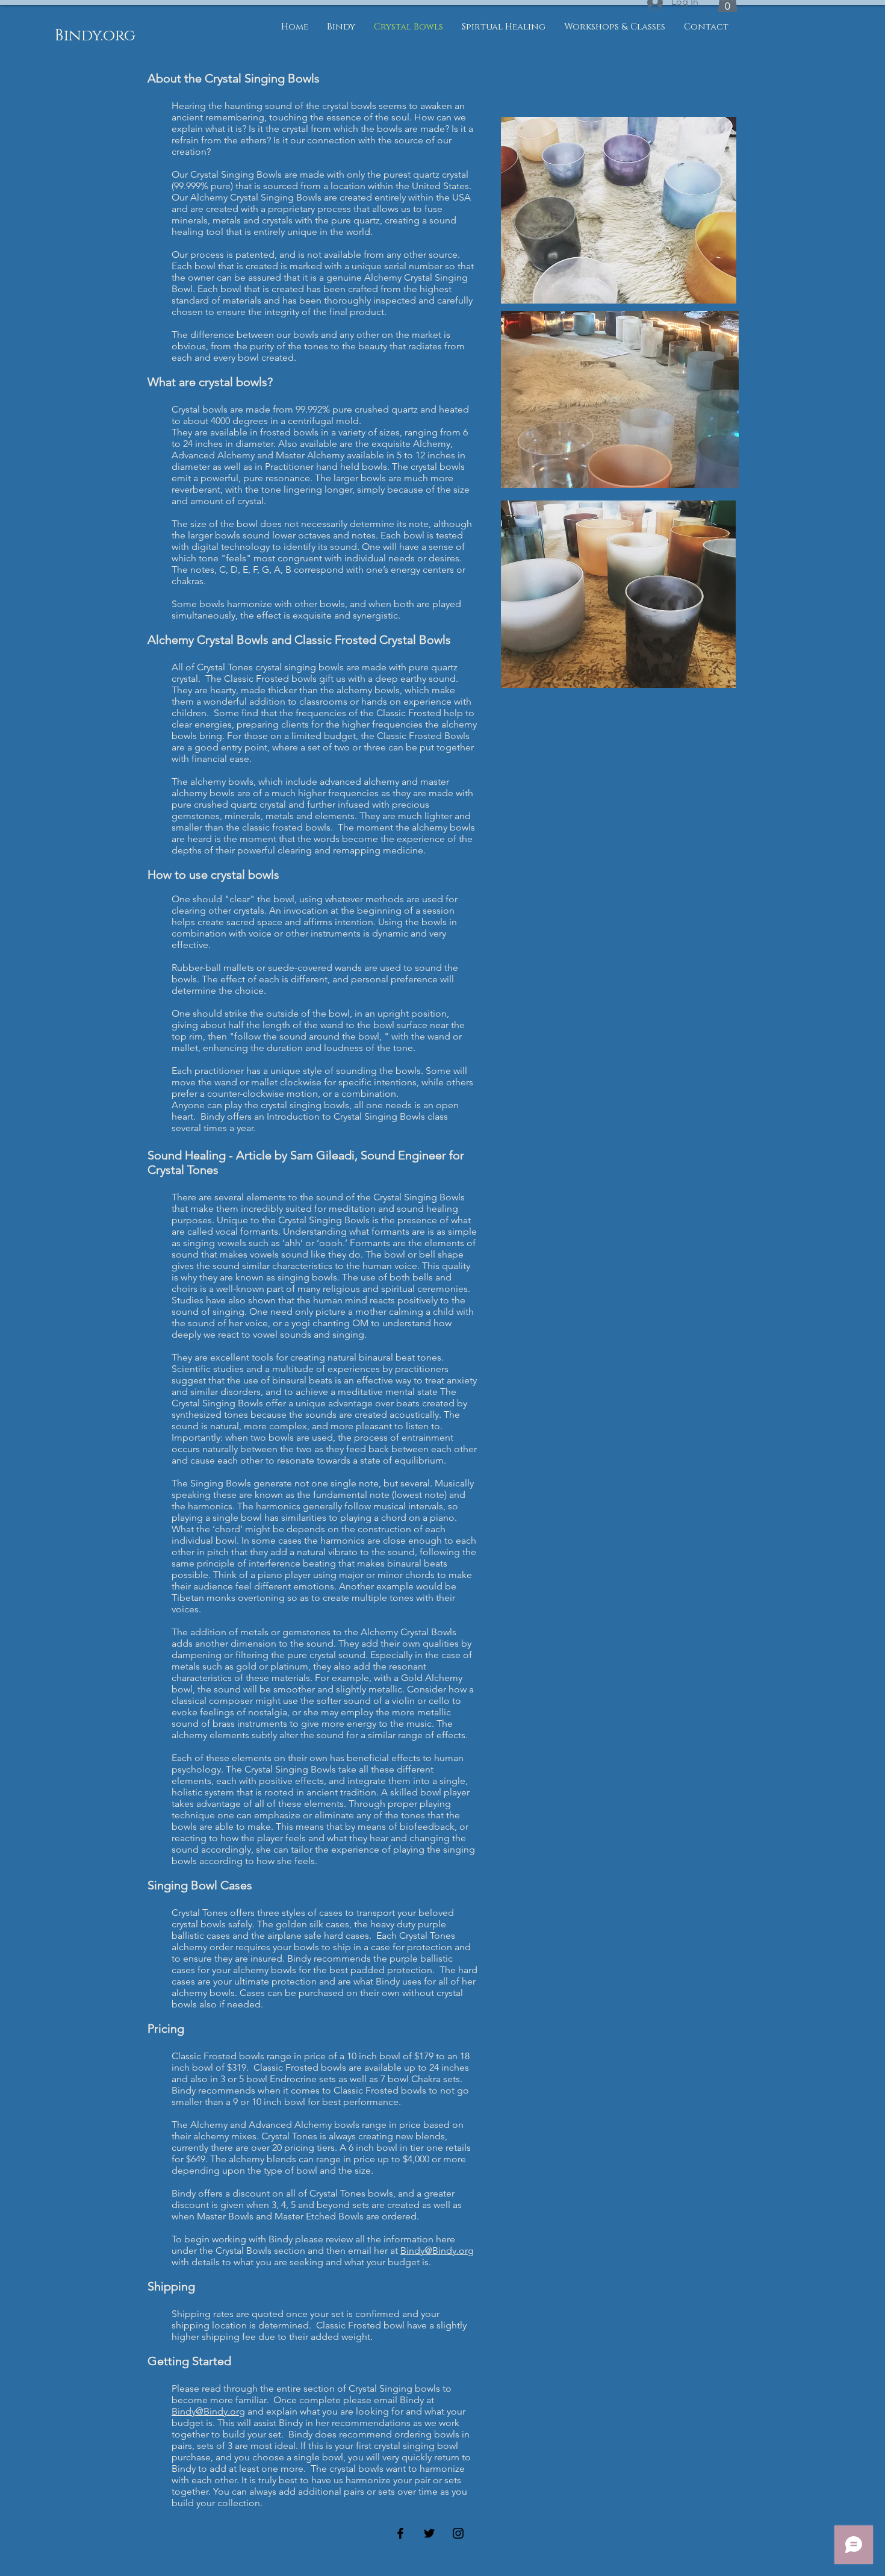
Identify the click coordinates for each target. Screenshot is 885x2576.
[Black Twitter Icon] (429, 2533)
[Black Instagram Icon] (458, 2533)
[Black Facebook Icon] (400, 2533)
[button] (341, 27)
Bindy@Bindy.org (437, 2250)
